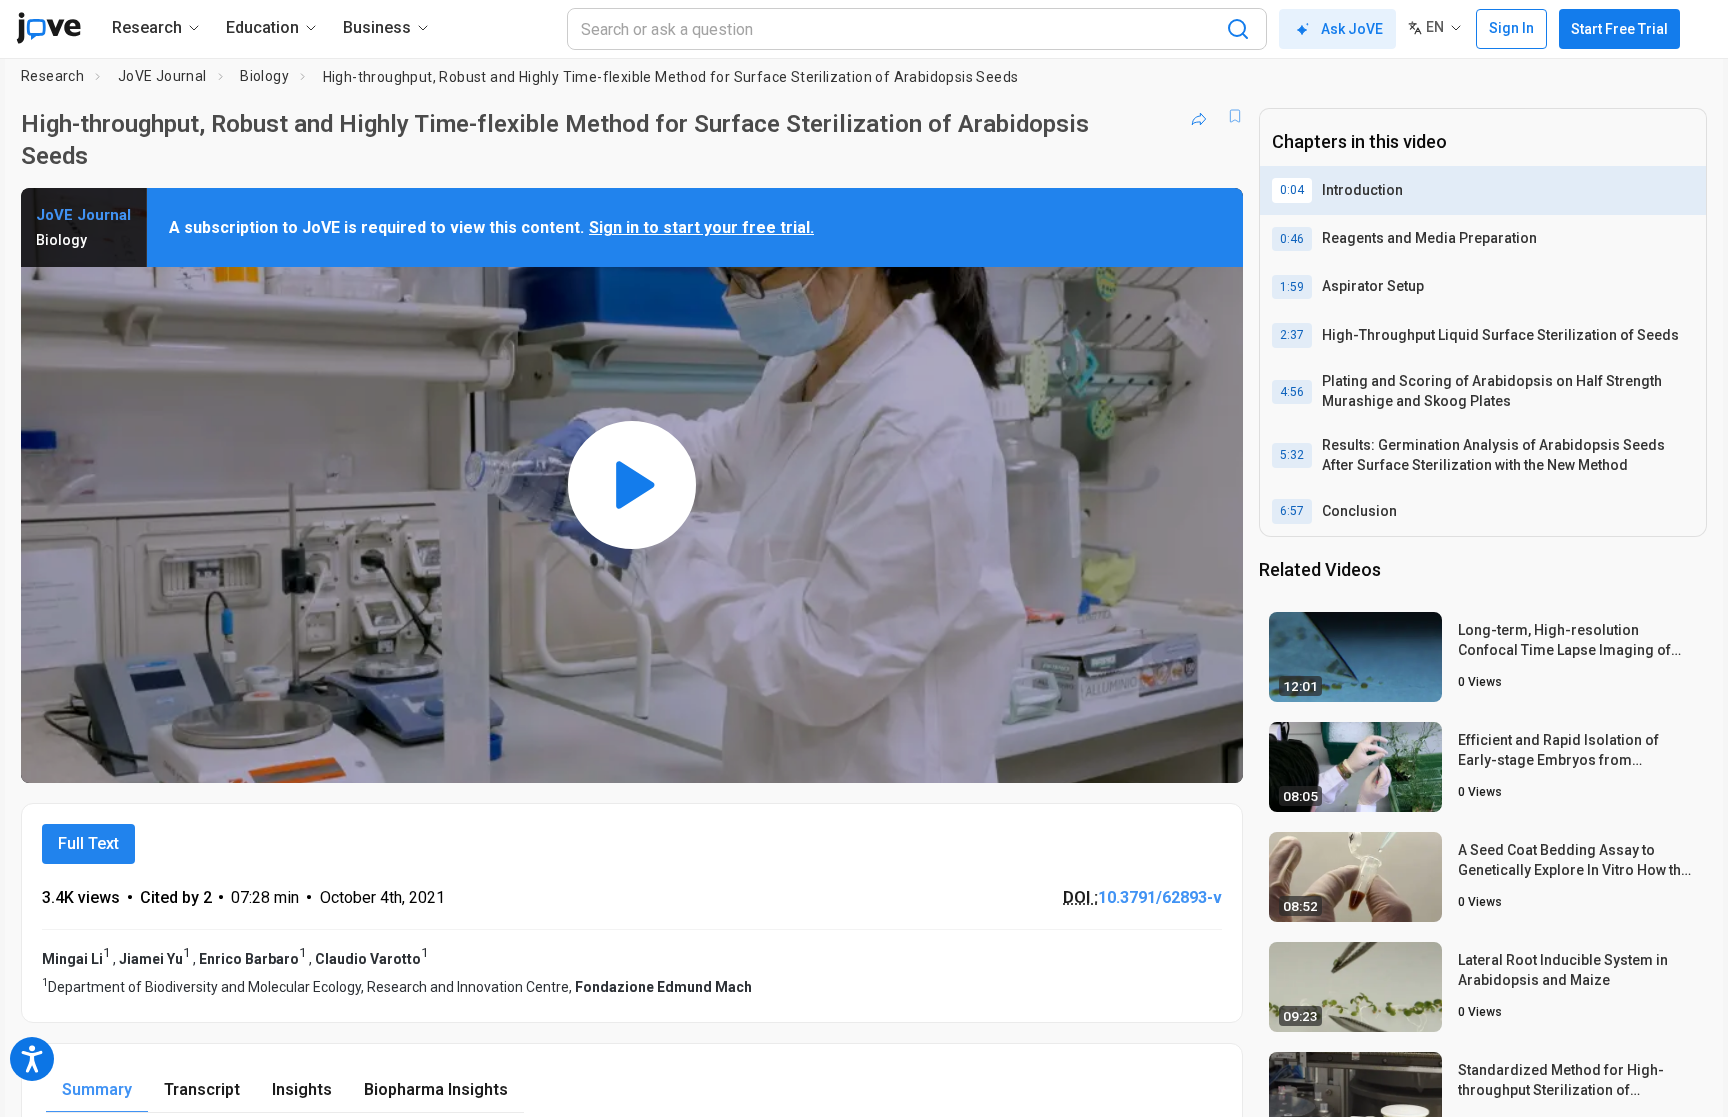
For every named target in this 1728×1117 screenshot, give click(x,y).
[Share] (1199, 116)
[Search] (1238, 29)
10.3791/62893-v (1160, 897)
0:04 (1292, 190)
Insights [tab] (302, 1089)
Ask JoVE (1352, 29)
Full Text (88, 843)
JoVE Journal (162, 76)
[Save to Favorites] (1235, 116)
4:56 (1292, 392)
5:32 (1292, 455)
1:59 (1292, 287)
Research (52, 76)
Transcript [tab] (202, 1089)
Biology (264, 76)
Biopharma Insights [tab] (436, 1089)
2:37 (1292, 335)
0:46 (1292, 239)
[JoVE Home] (48, 28)
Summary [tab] (97, 1089)
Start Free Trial (1619, 29)
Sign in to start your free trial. (701, 227)
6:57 (1292, 511)
